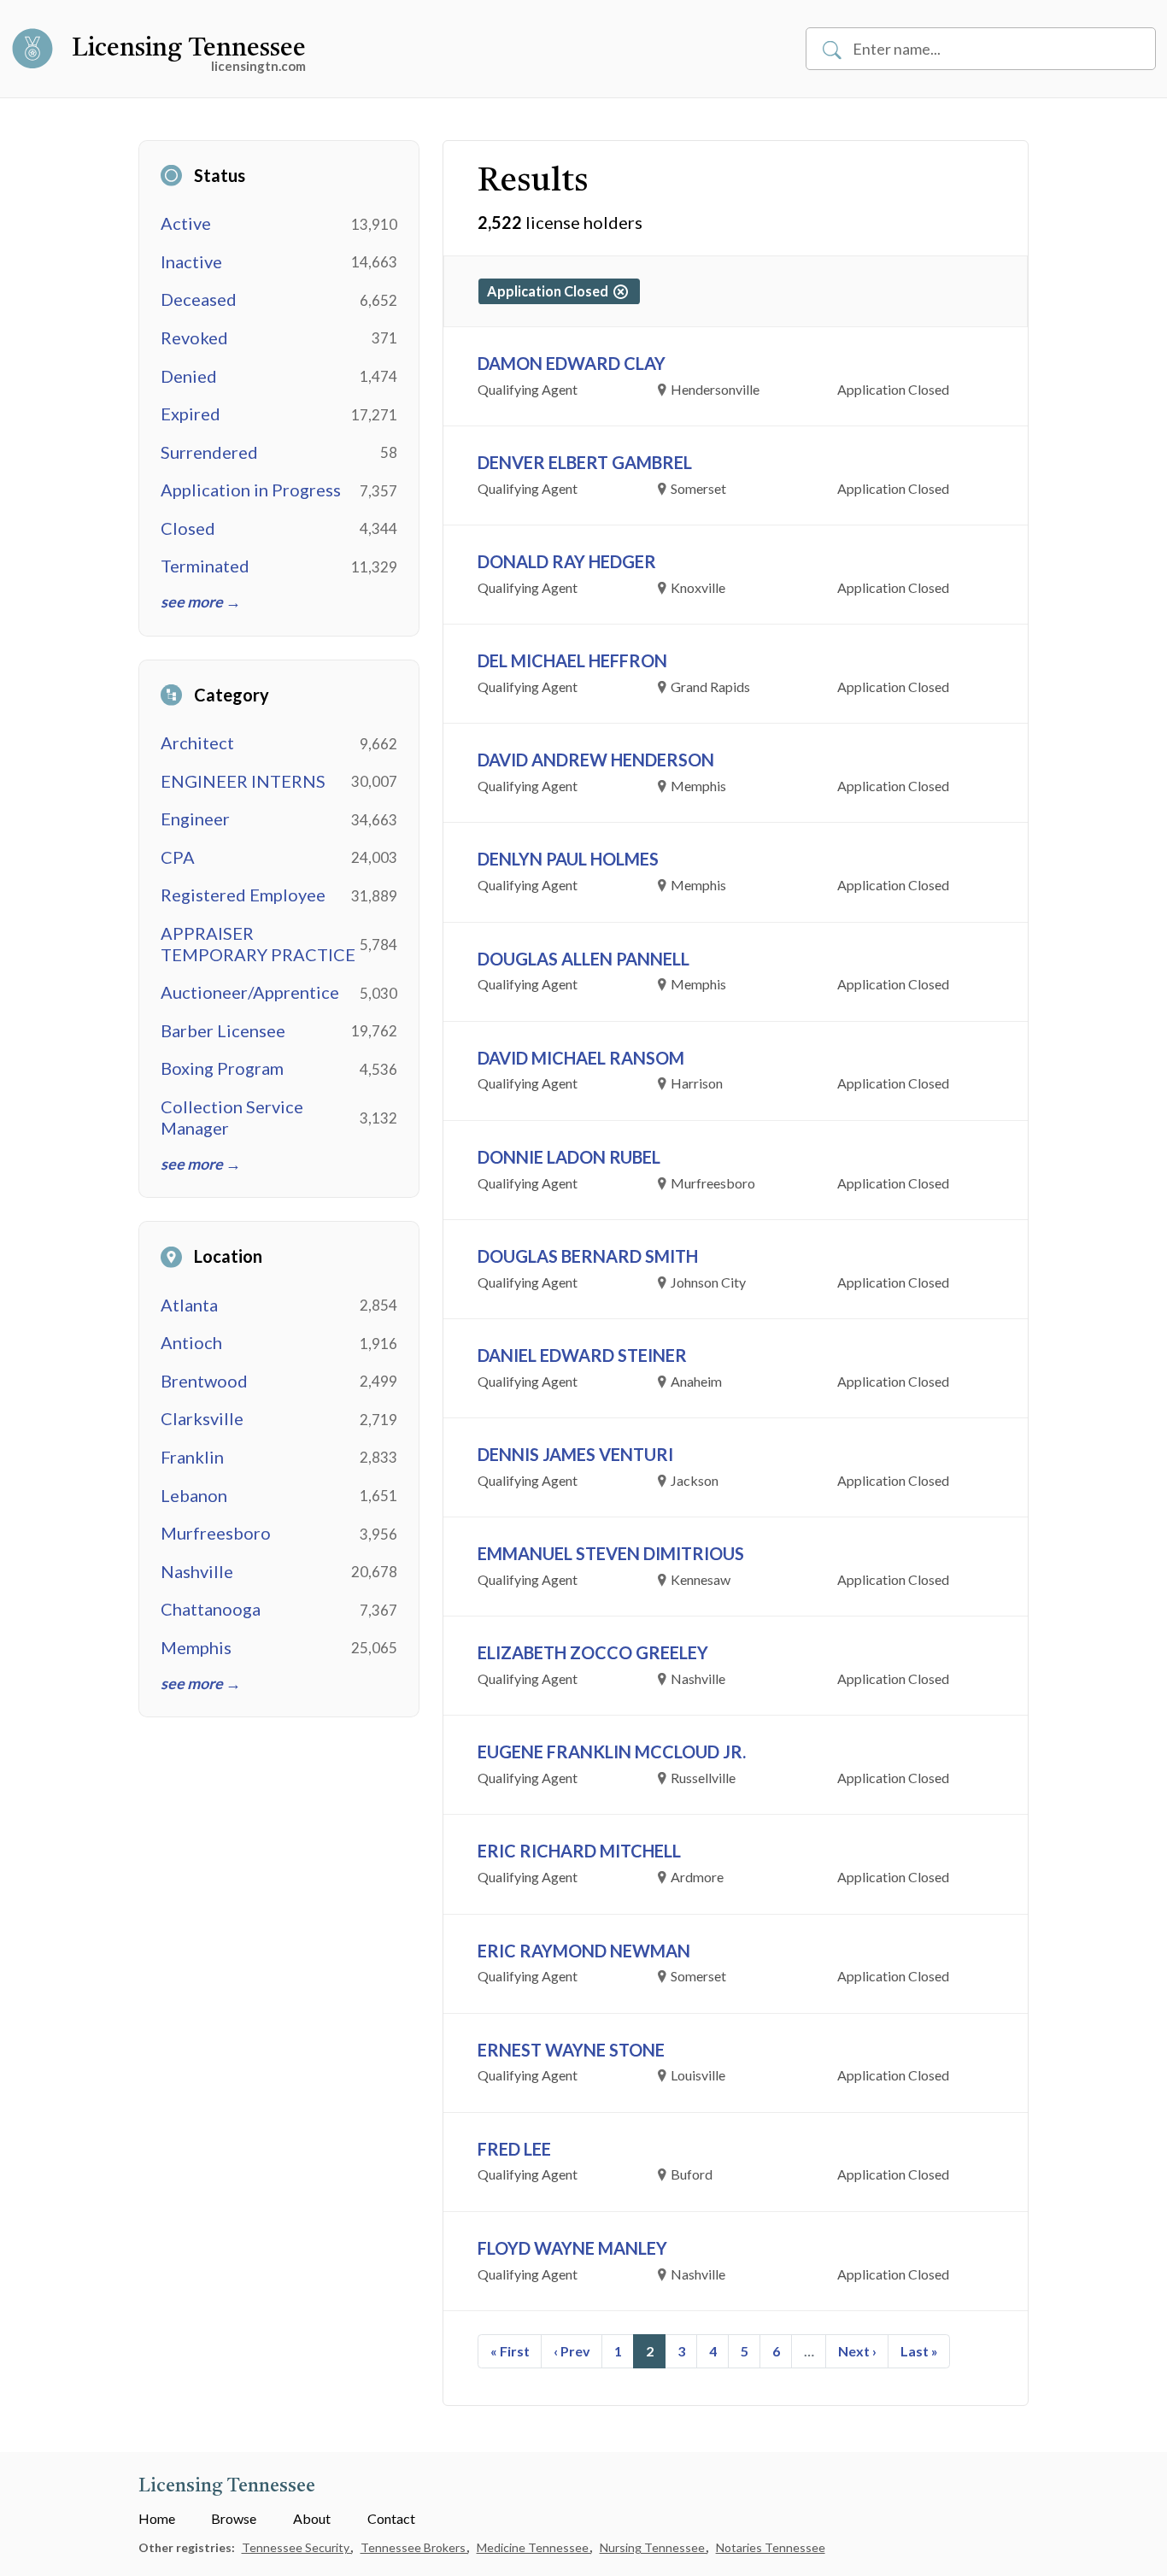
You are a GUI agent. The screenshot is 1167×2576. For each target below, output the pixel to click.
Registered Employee (243, 895)
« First (510, 2351)
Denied (189, 376)
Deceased (199, 299)
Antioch (191, 1342)
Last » (919, 2351)
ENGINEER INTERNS (243, 781)
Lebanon (194, 1495)
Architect (197, 742)
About (312, 2518)
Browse (234, 2518)
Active (186, 223)
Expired (191, 414)
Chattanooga (211, 1609)
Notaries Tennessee (771, 2547)
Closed (188, 528)
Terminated (205, 566)
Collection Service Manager (232, 1117)
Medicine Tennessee (534, 2547)
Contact (391, 2518)
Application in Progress (251, 490)
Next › (857, 2351)
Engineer (195, 819)
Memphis (196, 1647)
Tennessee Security (297, 2547)
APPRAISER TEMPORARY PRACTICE (258, 944)
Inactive (191, 261)
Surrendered (209, 452)
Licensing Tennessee (189, 49)
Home (157, 2518)
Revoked (194, 337)
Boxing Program (222, 1068)
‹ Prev (572, 2351)
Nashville (197, 1571)
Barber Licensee (223, 1030)
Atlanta (189, 1305)
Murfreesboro (216, 1533)
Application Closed (550, 291)
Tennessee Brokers (414, 2547)
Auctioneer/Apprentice (250, 992)
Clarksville (202, 1418)
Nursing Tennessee (654, 2547)
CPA (178, 857)
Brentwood (204, 1381)
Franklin (192, 1457)
